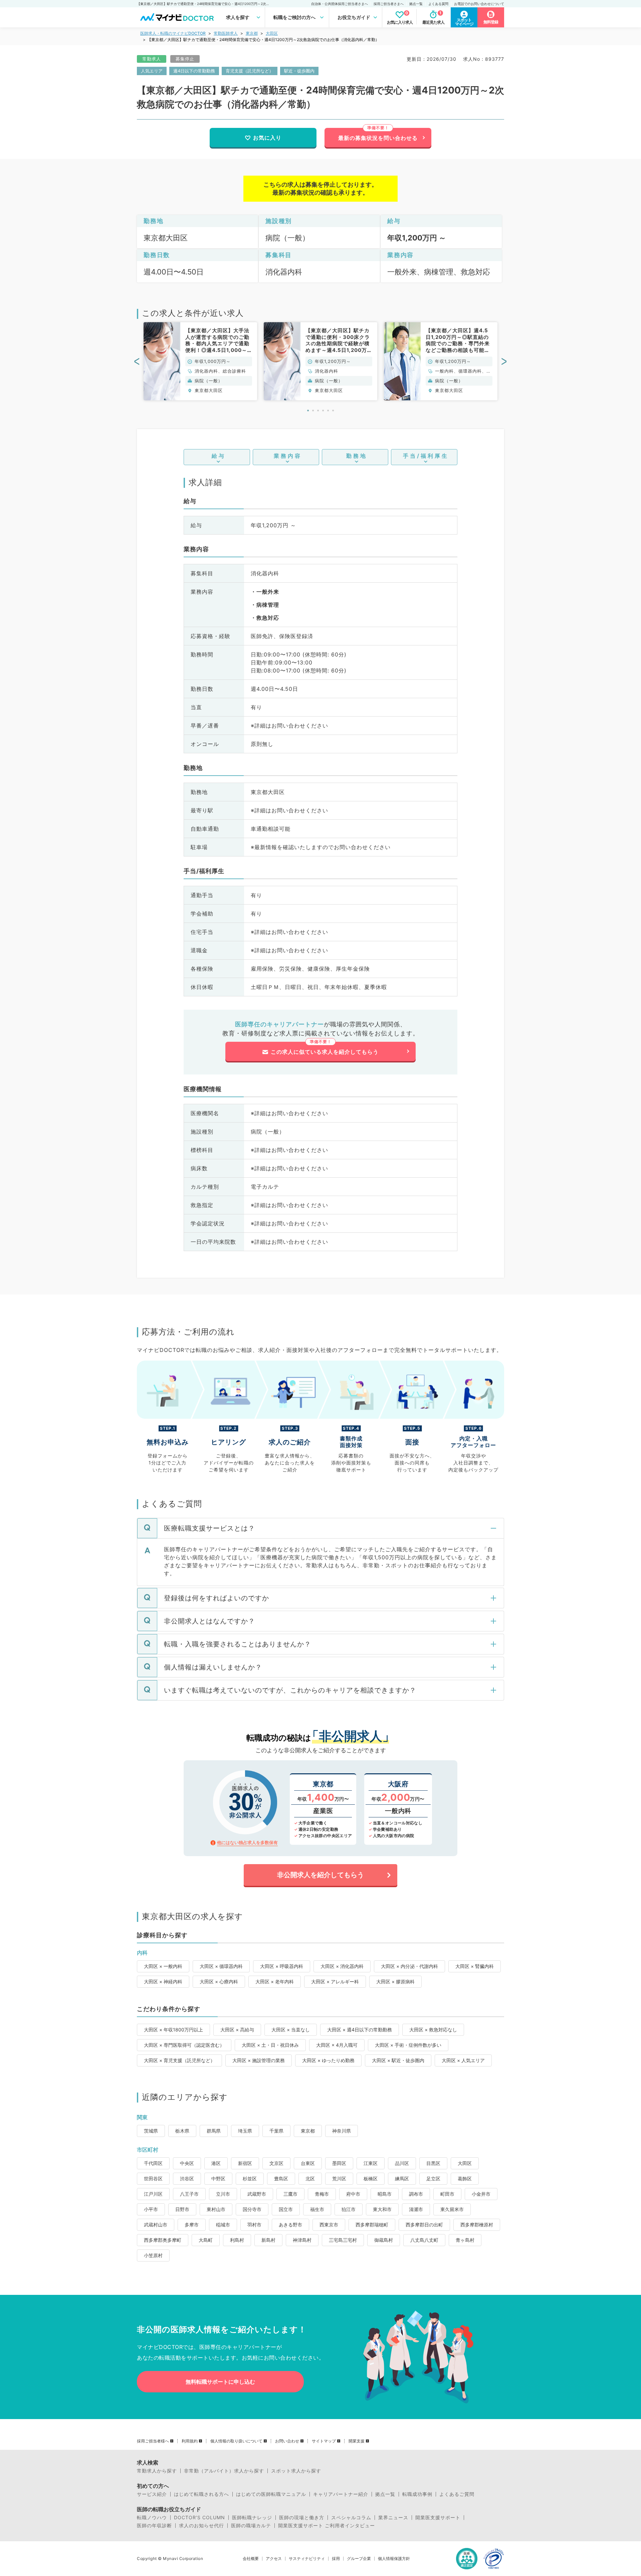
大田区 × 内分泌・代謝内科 (409, 1966)
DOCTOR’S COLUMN (199, 2518)
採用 (336, 2559)
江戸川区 (153, 2194)
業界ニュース (393, 2518)
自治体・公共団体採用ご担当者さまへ (340, 4)
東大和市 (382, 2209)
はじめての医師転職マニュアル (271, 2494)
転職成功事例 (417, 2494)
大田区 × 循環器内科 (221, 1966)
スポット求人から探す (296, 2471)
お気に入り (267, 138)
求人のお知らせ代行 (201, 2526)
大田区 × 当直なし (291, 2030)
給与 (219, 456)
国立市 (286, 2209)
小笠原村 (153, 2255)
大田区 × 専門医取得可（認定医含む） (184, 2045)
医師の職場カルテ (251, 2526)
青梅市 (322, 2194)
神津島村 (302, 2240)
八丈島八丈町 (424, 2240)
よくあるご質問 (457, 2494)
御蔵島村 (384, 2240)
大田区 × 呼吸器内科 (282, 1966)
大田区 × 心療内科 (219, 1981)
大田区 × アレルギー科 (335, 1981)
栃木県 (182, 2131)
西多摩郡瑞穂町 (372, 2225)
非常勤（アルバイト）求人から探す (224, 2471)
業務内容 (288, 456)
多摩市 (192, 2225)
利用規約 (190, 2441)
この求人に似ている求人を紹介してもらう (325, 1052)
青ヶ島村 (465, 2240)
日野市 (182, 2209)
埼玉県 (245, 2131)
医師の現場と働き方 (302, 2518)
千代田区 (153, 2163)
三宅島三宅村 (343, 2240)
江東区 (371, 2163)
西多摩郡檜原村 (477, 2225)
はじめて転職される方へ (201, 2494)
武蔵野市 (257, 2194)
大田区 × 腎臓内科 (475, 1966)
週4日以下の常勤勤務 (194, 71)
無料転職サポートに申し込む (220, 2382)
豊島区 (281, 2178)
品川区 (402, 2163)
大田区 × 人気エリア (463, 2060)
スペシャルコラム (351, 2518)
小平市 (151, 2209)
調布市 (416, 2194)
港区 (216, 2163)
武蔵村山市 (156, 2225)
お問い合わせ (287, 2441)
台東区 (308, 2163)
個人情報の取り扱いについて (236, 2441)
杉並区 (250, 2178)
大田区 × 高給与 (237, 2030)
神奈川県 (342, 2131)
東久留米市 (452, 2209)
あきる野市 (290, 2225)
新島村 (268, 2240)
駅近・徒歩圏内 (299, 71)
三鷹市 (290, 2194)
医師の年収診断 (154, 2526)
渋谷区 (187, 2178)
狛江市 (349, 2209)
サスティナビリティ (307, 2559)
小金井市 (481, 2194)
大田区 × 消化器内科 (342, 1966)
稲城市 (223, 2225)
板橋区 (371, 2178)
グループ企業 (359, 2559)
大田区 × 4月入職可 (337, 2045)
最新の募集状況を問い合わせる (378, 138)
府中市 (353, 2194)
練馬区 (402, 2178)
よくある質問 (438, 4)
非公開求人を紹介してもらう (320, 1875)
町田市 (447, 2194)
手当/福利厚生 (426, 456)
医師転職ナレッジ (252, 2518)
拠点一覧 (416, 4)
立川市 (223, 2194)
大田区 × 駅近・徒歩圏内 (398, 2060)
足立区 (433, 2178)
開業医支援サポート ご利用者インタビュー (327, 2526)
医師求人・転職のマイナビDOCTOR (173, 33)
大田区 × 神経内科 (163, 1981)
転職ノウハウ (152, 2518)
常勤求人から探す (157, 2471)
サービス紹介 (152, 2494)
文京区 (276, 2163)
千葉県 (276, 2131)
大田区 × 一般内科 (163, 1966)
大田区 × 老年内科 (275, 1981)
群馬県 (214, 2131)
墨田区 (339, 2163)
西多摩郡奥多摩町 (163, 2240)
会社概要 (251, 2559)
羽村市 (254, 2225)
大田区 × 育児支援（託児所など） (179, 2060)
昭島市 (385, 2194)
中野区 (218, 2178)
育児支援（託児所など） (250, 71)
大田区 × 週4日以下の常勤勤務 (360, 2030)
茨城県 (151, 2131)
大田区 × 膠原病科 (395, 1981)
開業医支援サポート (438, 2518)
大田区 (272, 33)
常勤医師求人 (226, 33)
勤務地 (357, 456)
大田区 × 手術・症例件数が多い (408, 2045)
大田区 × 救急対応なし (433, 2030)
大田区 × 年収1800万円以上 (173, 2030)
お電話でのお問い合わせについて (479, 4)
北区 (310, 2178)
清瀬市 (416, 2209)
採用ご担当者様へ (153, 2441)
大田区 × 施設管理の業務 (259, 2060)
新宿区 (245, 2163)
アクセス (274, 2559)
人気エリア (152, 71)
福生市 (317, 2209)
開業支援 (357, 2441)
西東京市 (329, 2225)
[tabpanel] (200, 361)
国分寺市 (252, 2209)
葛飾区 (465, 2178)
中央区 (187, 2163)
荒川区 (339, 2178)
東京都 (252, 33)
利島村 (237, 2240)
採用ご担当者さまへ (389, 4)
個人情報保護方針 (394, 2559)
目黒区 (433, 2163)
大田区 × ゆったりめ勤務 (328, 2060)
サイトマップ (324, 2441)
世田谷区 (153, 2178)
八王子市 (189, 2194)
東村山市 (216, 2209)
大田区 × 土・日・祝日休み (270, 2045)
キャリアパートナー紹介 (341, 2494)
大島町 (206, 2240)
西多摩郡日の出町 (424, 2225)
